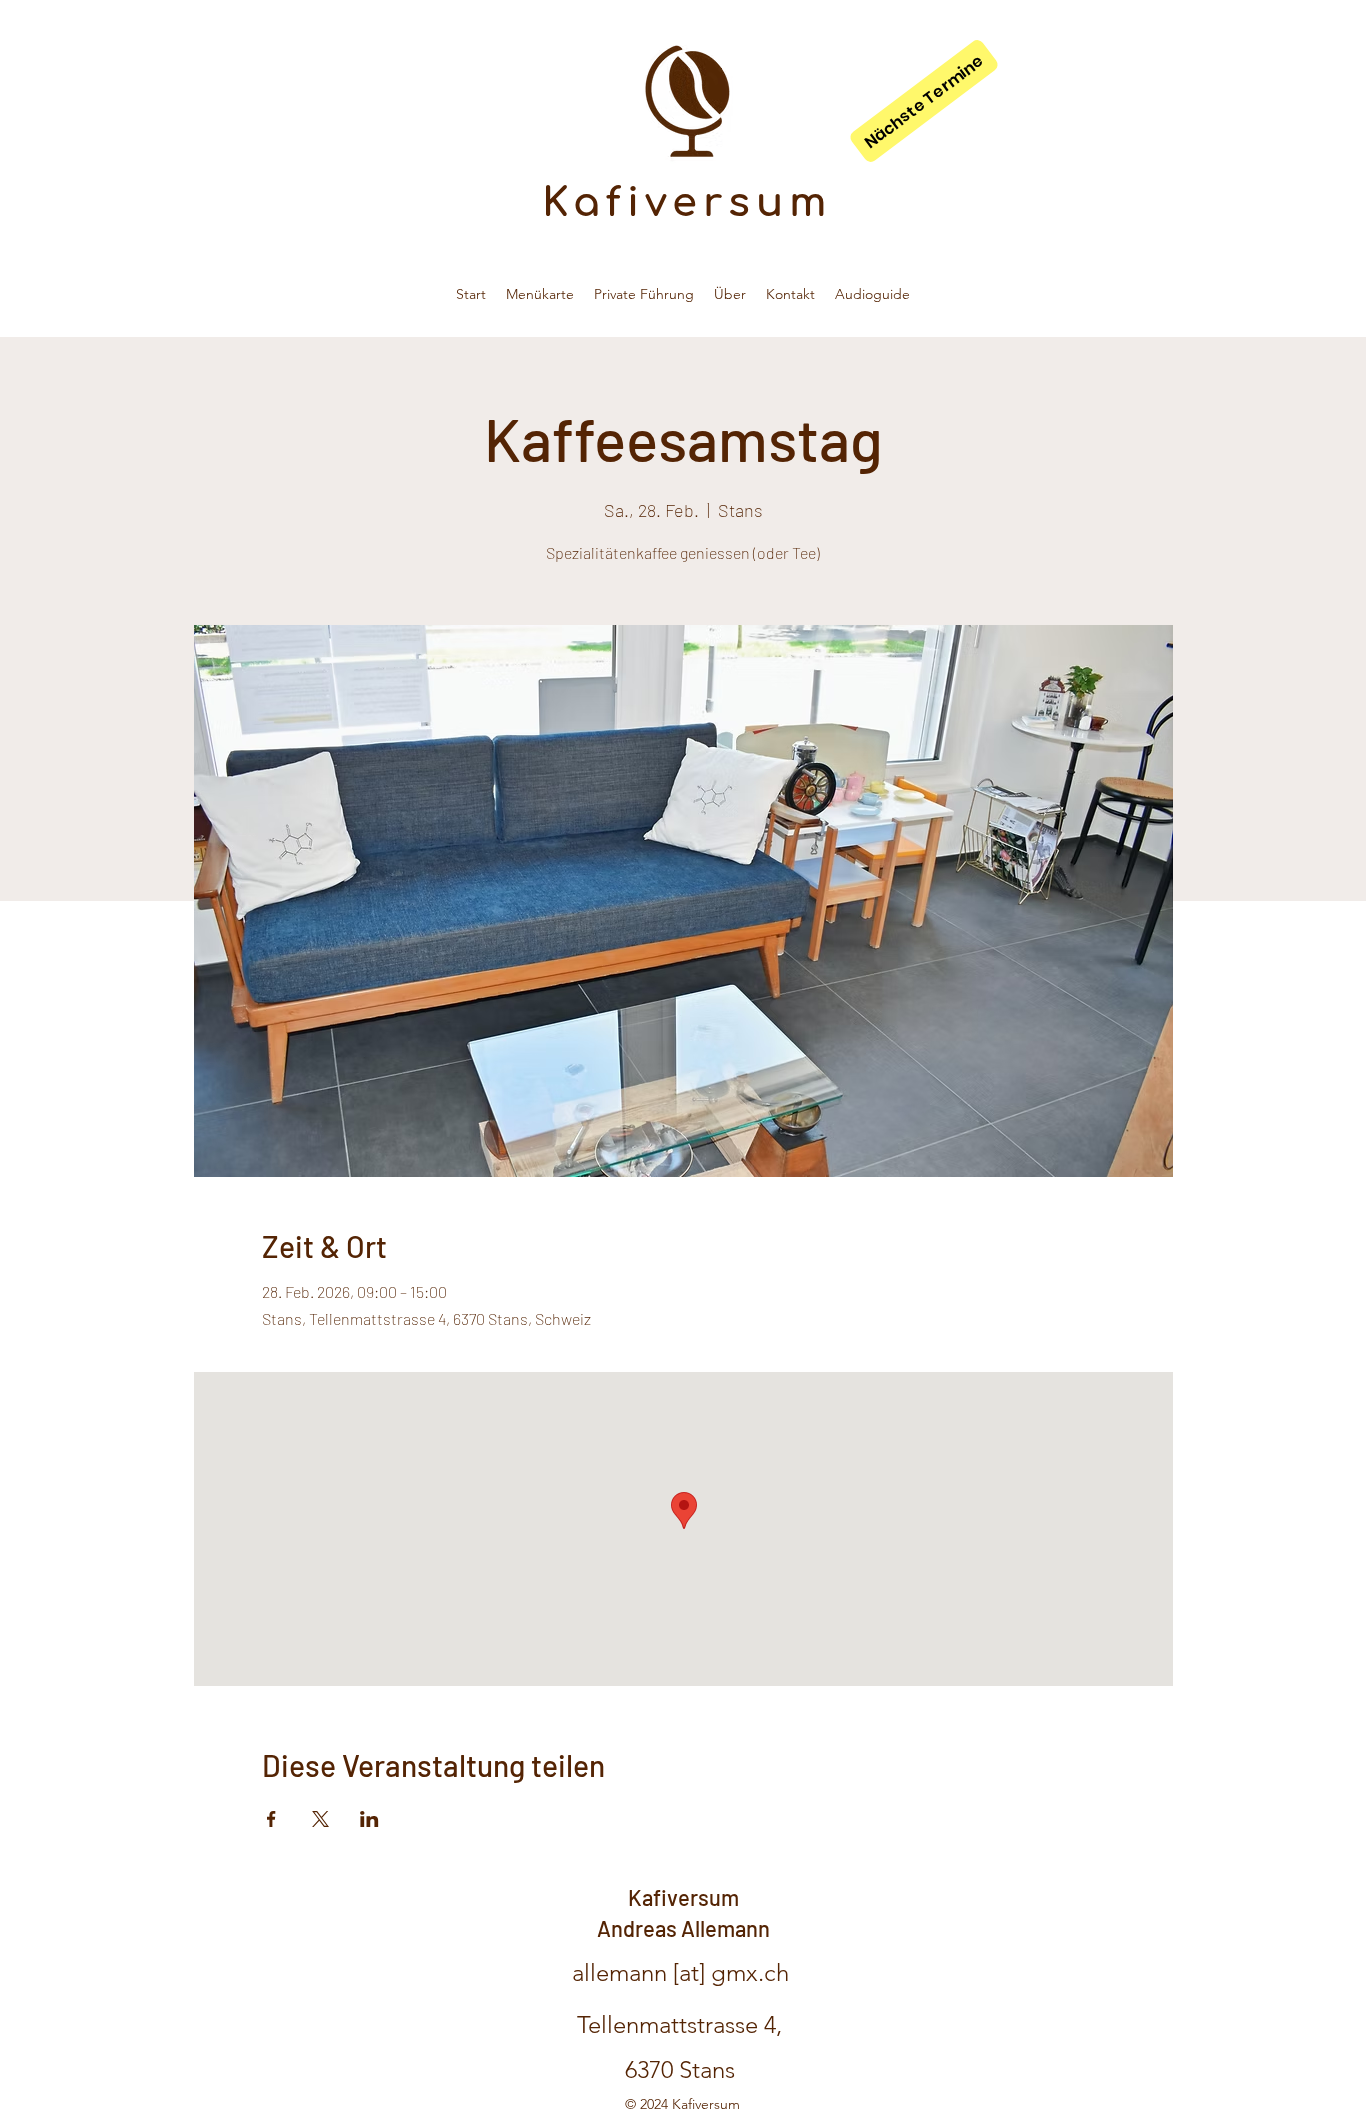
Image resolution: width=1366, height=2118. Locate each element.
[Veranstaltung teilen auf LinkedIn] (369, 1819)
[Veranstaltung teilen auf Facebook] (271, 1819)
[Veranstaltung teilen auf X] (320, 1819)
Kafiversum (687, 203)
